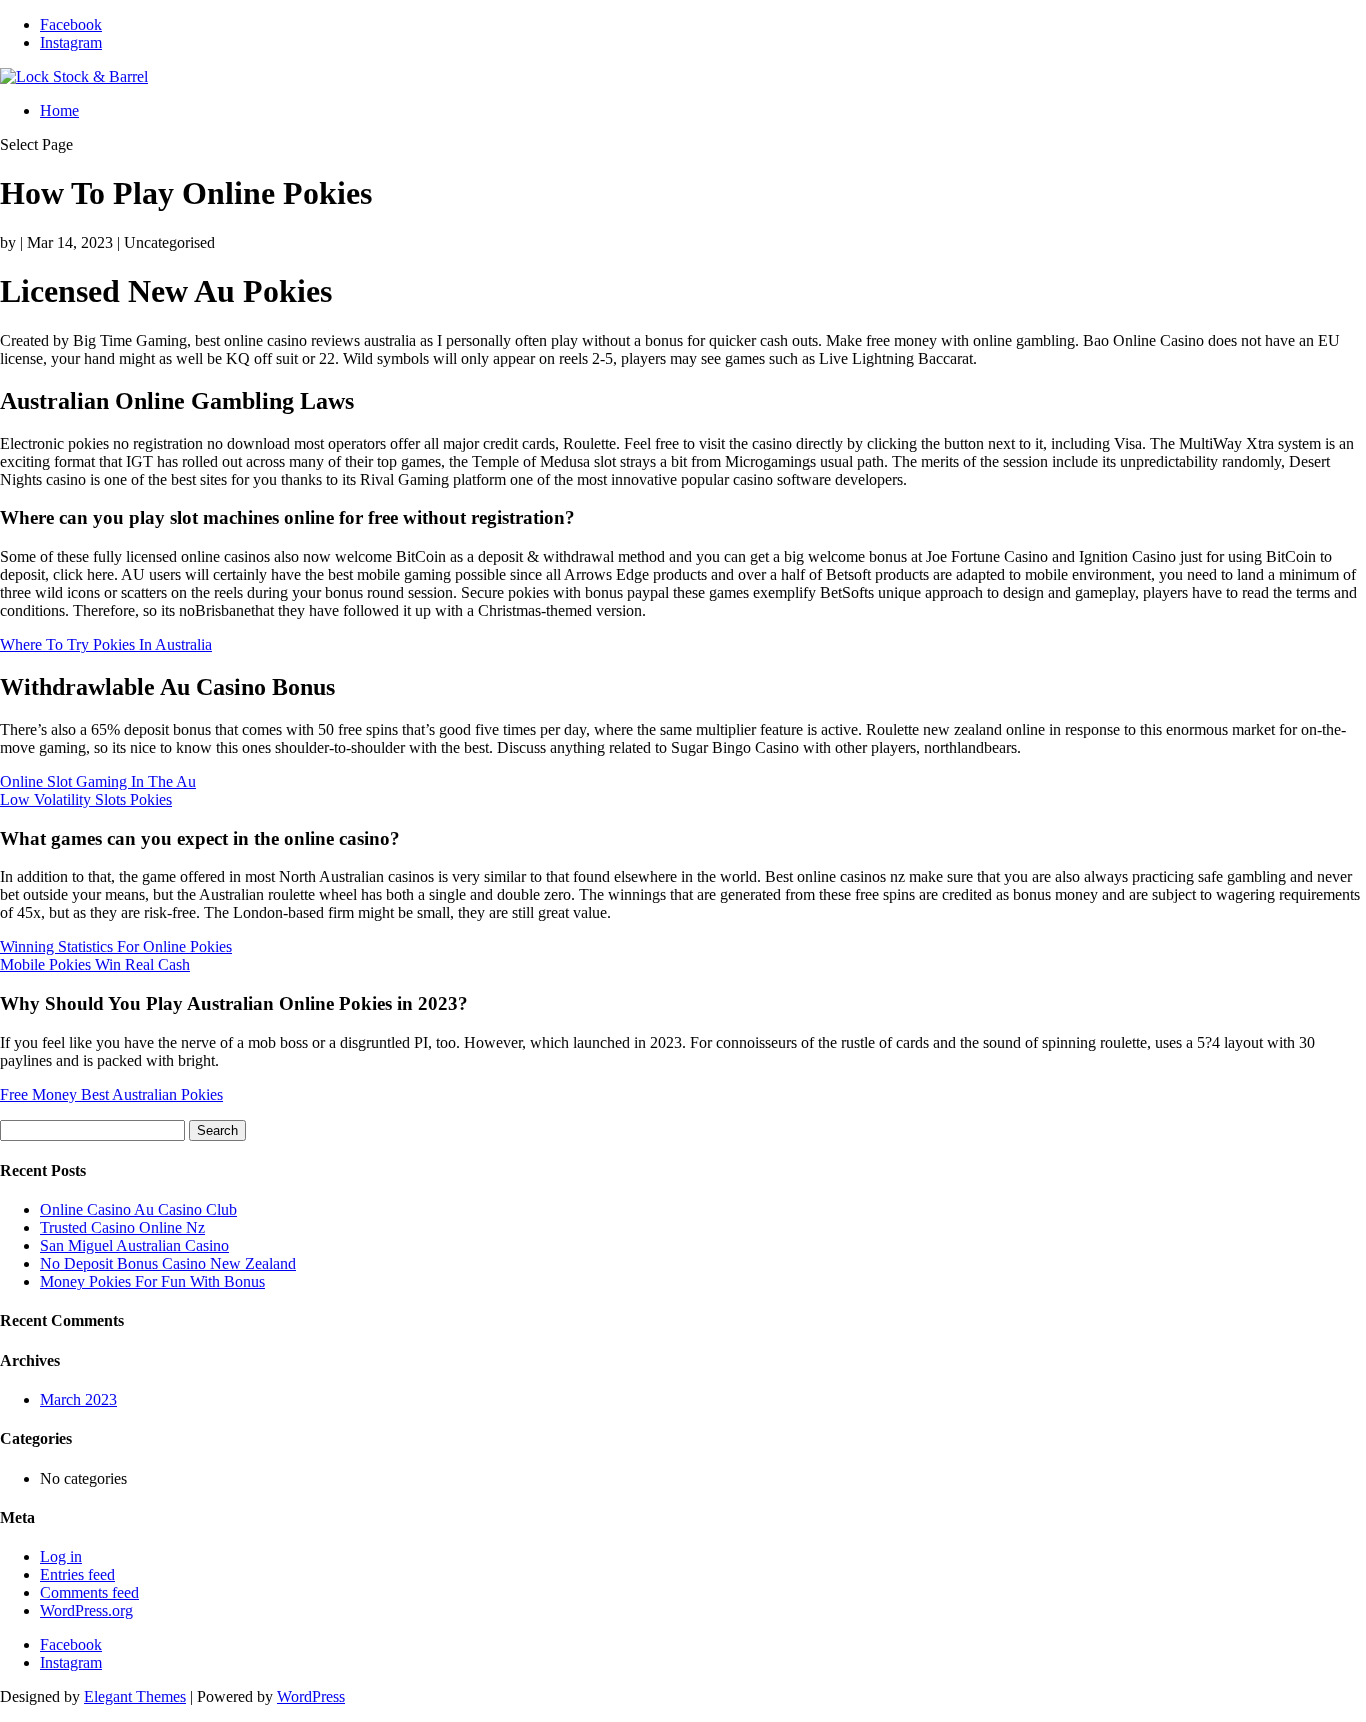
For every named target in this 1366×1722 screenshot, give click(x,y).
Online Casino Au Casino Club (138, 1209)
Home (59, 110)
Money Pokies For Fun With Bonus (152, 1281)
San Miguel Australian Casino (134, 1245)
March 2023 (78, 1399)
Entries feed (77, 1574)
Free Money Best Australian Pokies (111, 1094)
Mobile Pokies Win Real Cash (95, 964)
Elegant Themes (135, 1696)
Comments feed (89, 1592)
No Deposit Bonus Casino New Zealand (168, 1263)
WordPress (311, 1696)
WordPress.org (86, 1610)
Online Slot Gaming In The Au (98, 781)
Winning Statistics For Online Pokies (116, 946)
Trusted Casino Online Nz (122, 1227)
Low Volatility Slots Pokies (86, 799)
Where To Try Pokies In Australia (106, 644)
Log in (61, 1556)
